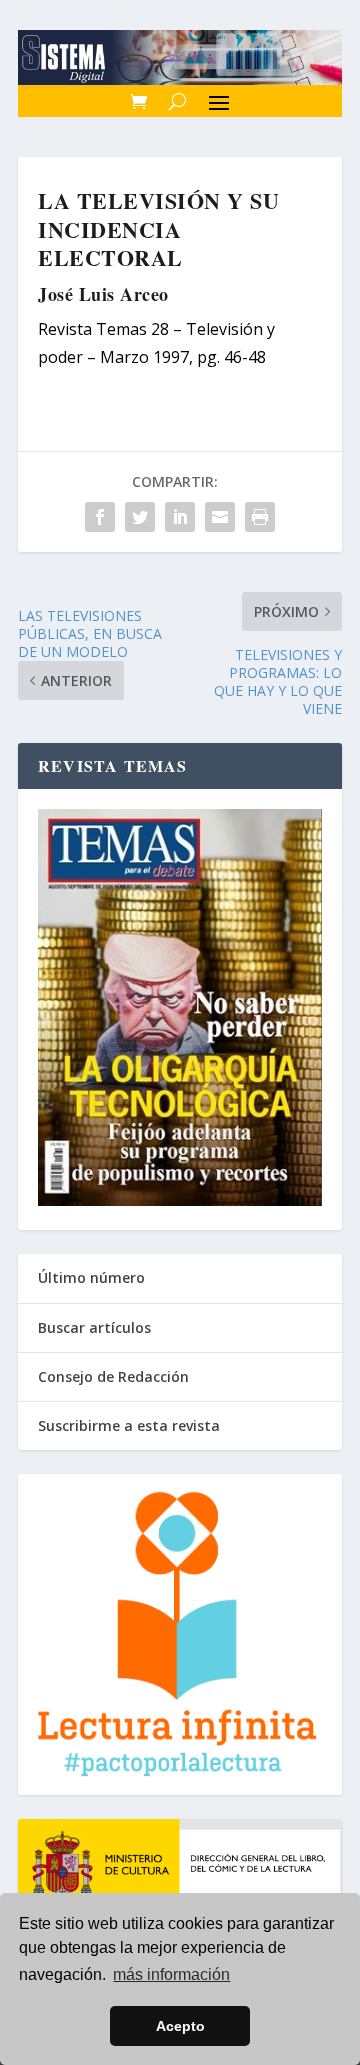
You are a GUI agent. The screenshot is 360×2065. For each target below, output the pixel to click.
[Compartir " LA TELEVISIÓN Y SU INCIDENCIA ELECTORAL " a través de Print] (260, 517)
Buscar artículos (94, 1327)
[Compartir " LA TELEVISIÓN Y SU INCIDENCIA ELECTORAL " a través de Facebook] (100, 517)
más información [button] (171, 1974)
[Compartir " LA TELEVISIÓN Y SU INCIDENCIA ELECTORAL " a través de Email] (220, 517)
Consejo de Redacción (113, 1376)
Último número (91, 1277)
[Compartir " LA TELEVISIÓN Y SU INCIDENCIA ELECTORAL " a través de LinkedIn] (180, 517)
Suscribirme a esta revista (129, 1425)
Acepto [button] (180, 2026)
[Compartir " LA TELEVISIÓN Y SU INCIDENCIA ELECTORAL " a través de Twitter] (140, 517)
